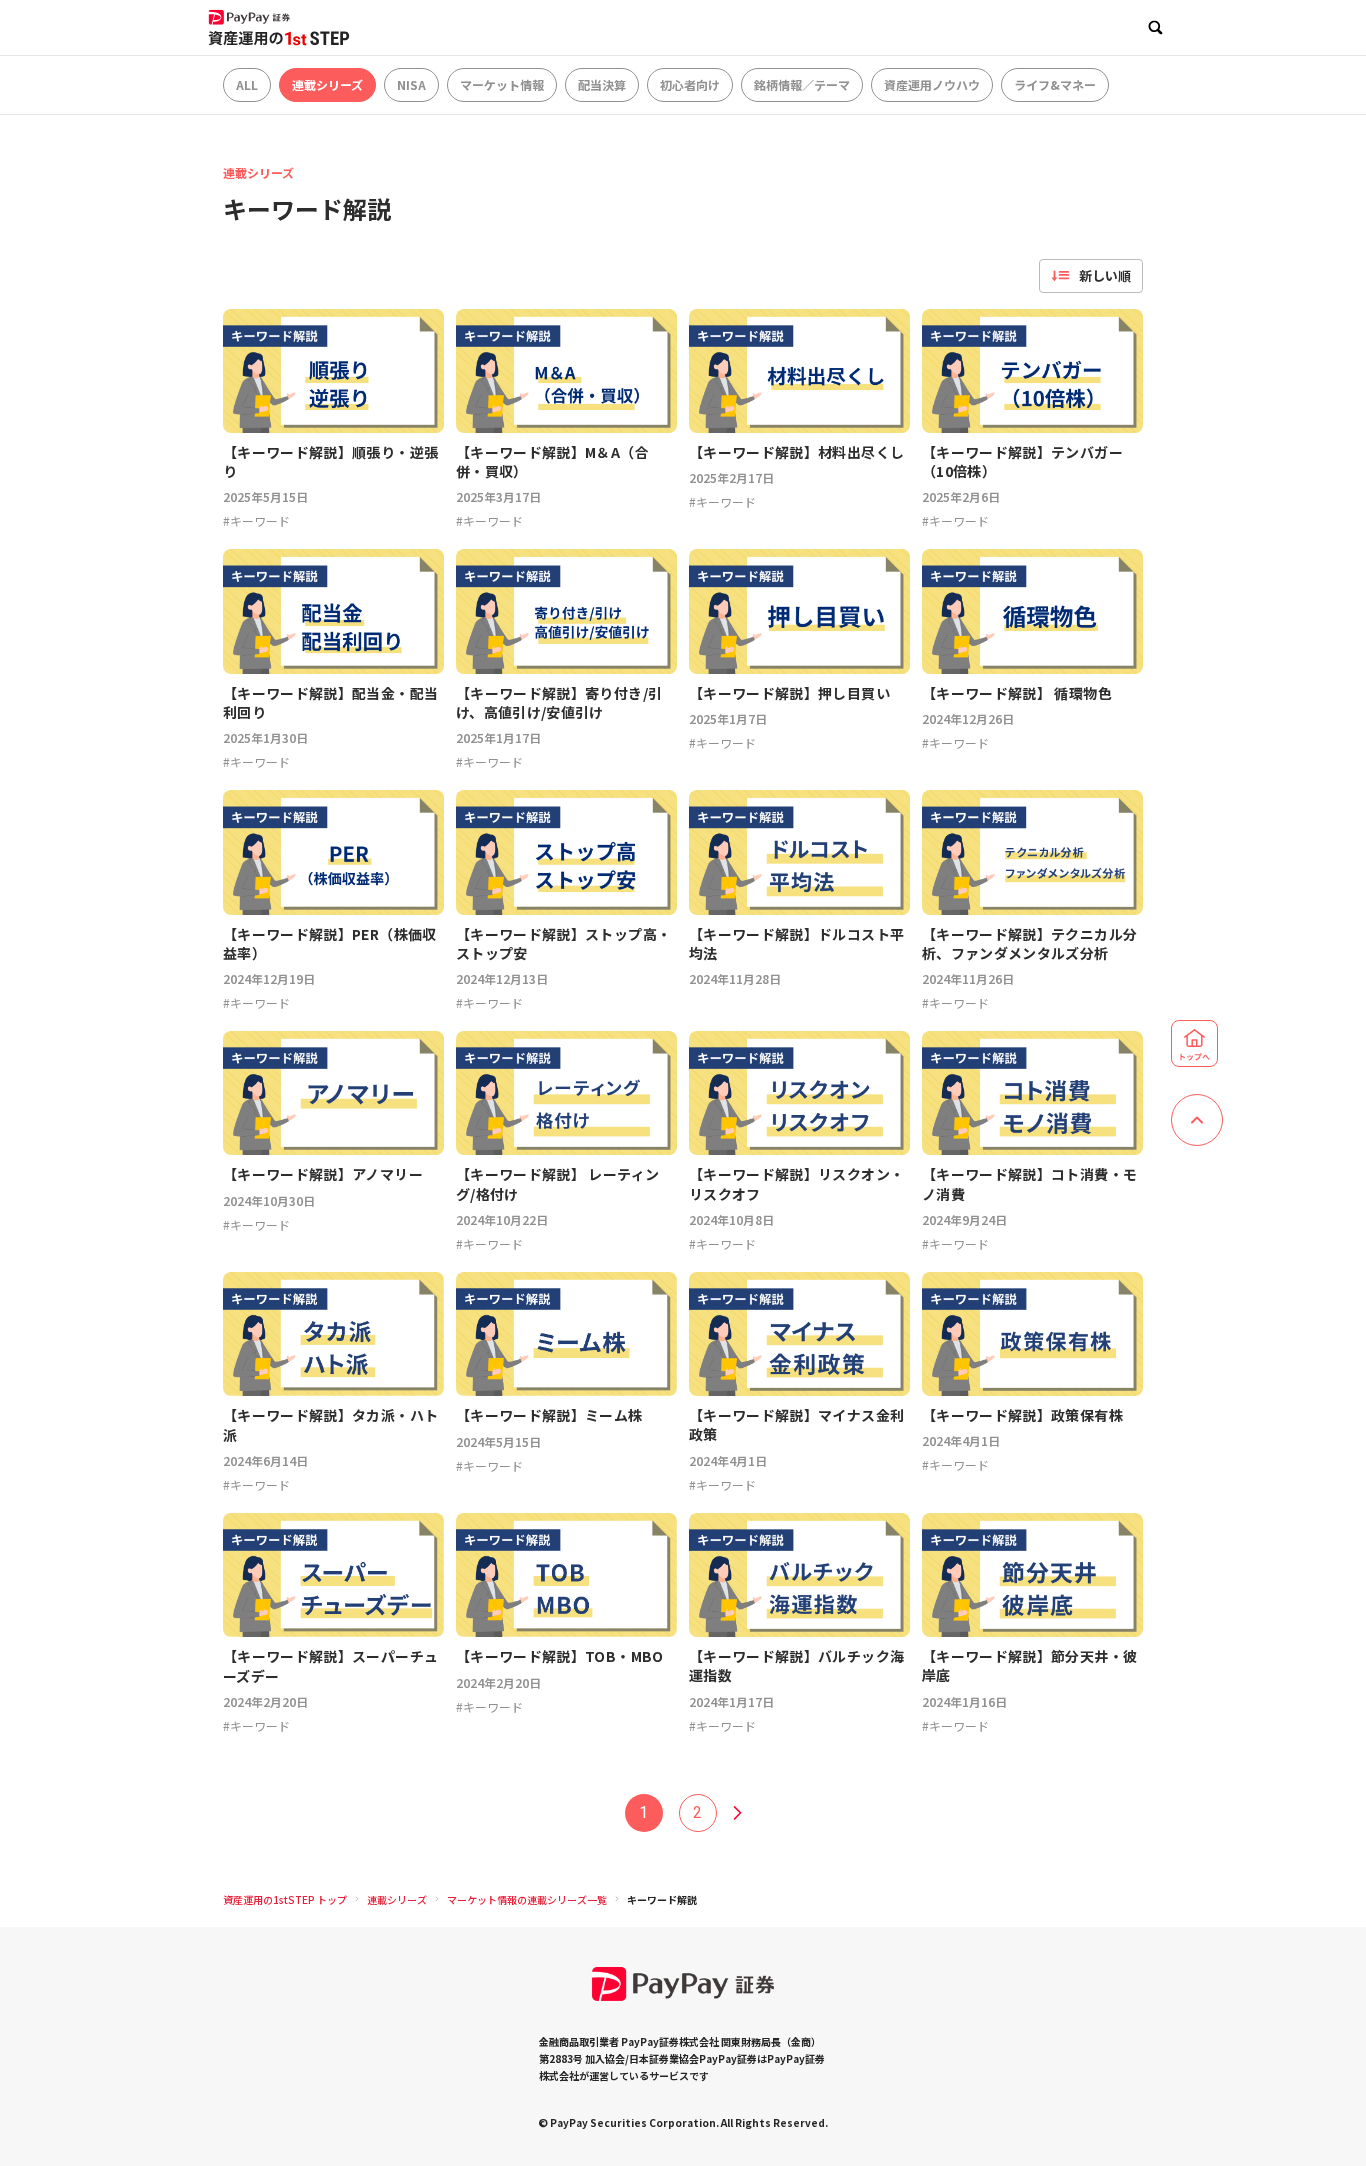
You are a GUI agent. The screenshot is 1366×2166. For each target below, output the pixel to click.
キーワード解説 (662, 1899)
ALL (247, 84)
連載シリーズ (327, 84)
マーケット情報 (502, 84)
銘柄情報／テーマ (802, 84)
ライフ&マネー (1055, 84)
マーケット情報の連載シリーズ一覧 (527, 1899)
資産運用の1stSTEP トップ (285, 1899)
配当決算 (602, 84)
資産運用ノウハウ (932, 84)
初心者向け (690, 84)
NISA (411, 84)
